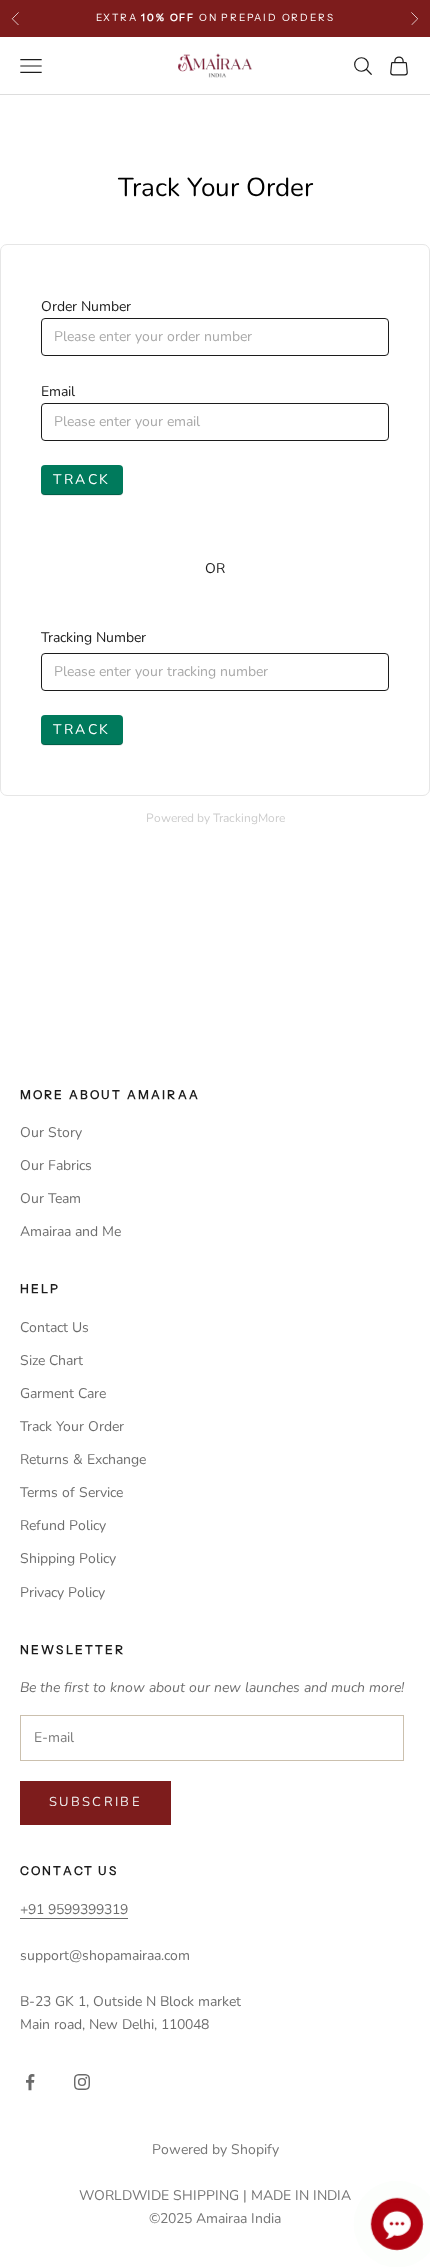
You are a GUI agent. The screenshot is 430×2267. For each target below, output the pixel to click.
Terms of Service (71, 1492)
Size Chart (51, 1360)
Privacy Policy (62, 1592)
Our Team (50, 1198)
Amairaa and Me (70, 1231)
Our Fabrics (56, 1165)
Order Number (86, 306)
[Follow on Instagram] (82, 2082)
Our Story (51, 1132)
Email (58, 391)
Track (82, 479)
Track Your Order (72, 1426)
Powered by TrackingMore (215, 818)
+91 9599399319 (74, 1909)
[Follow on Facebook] (30, 2082)
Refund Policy (63, 1525)
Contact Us (54, 1327)
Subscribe (95, 1802)
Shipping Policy (68, 1558)
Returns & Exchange (83, 1459)
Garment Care (63, 1393)
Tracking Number (93, 637)
